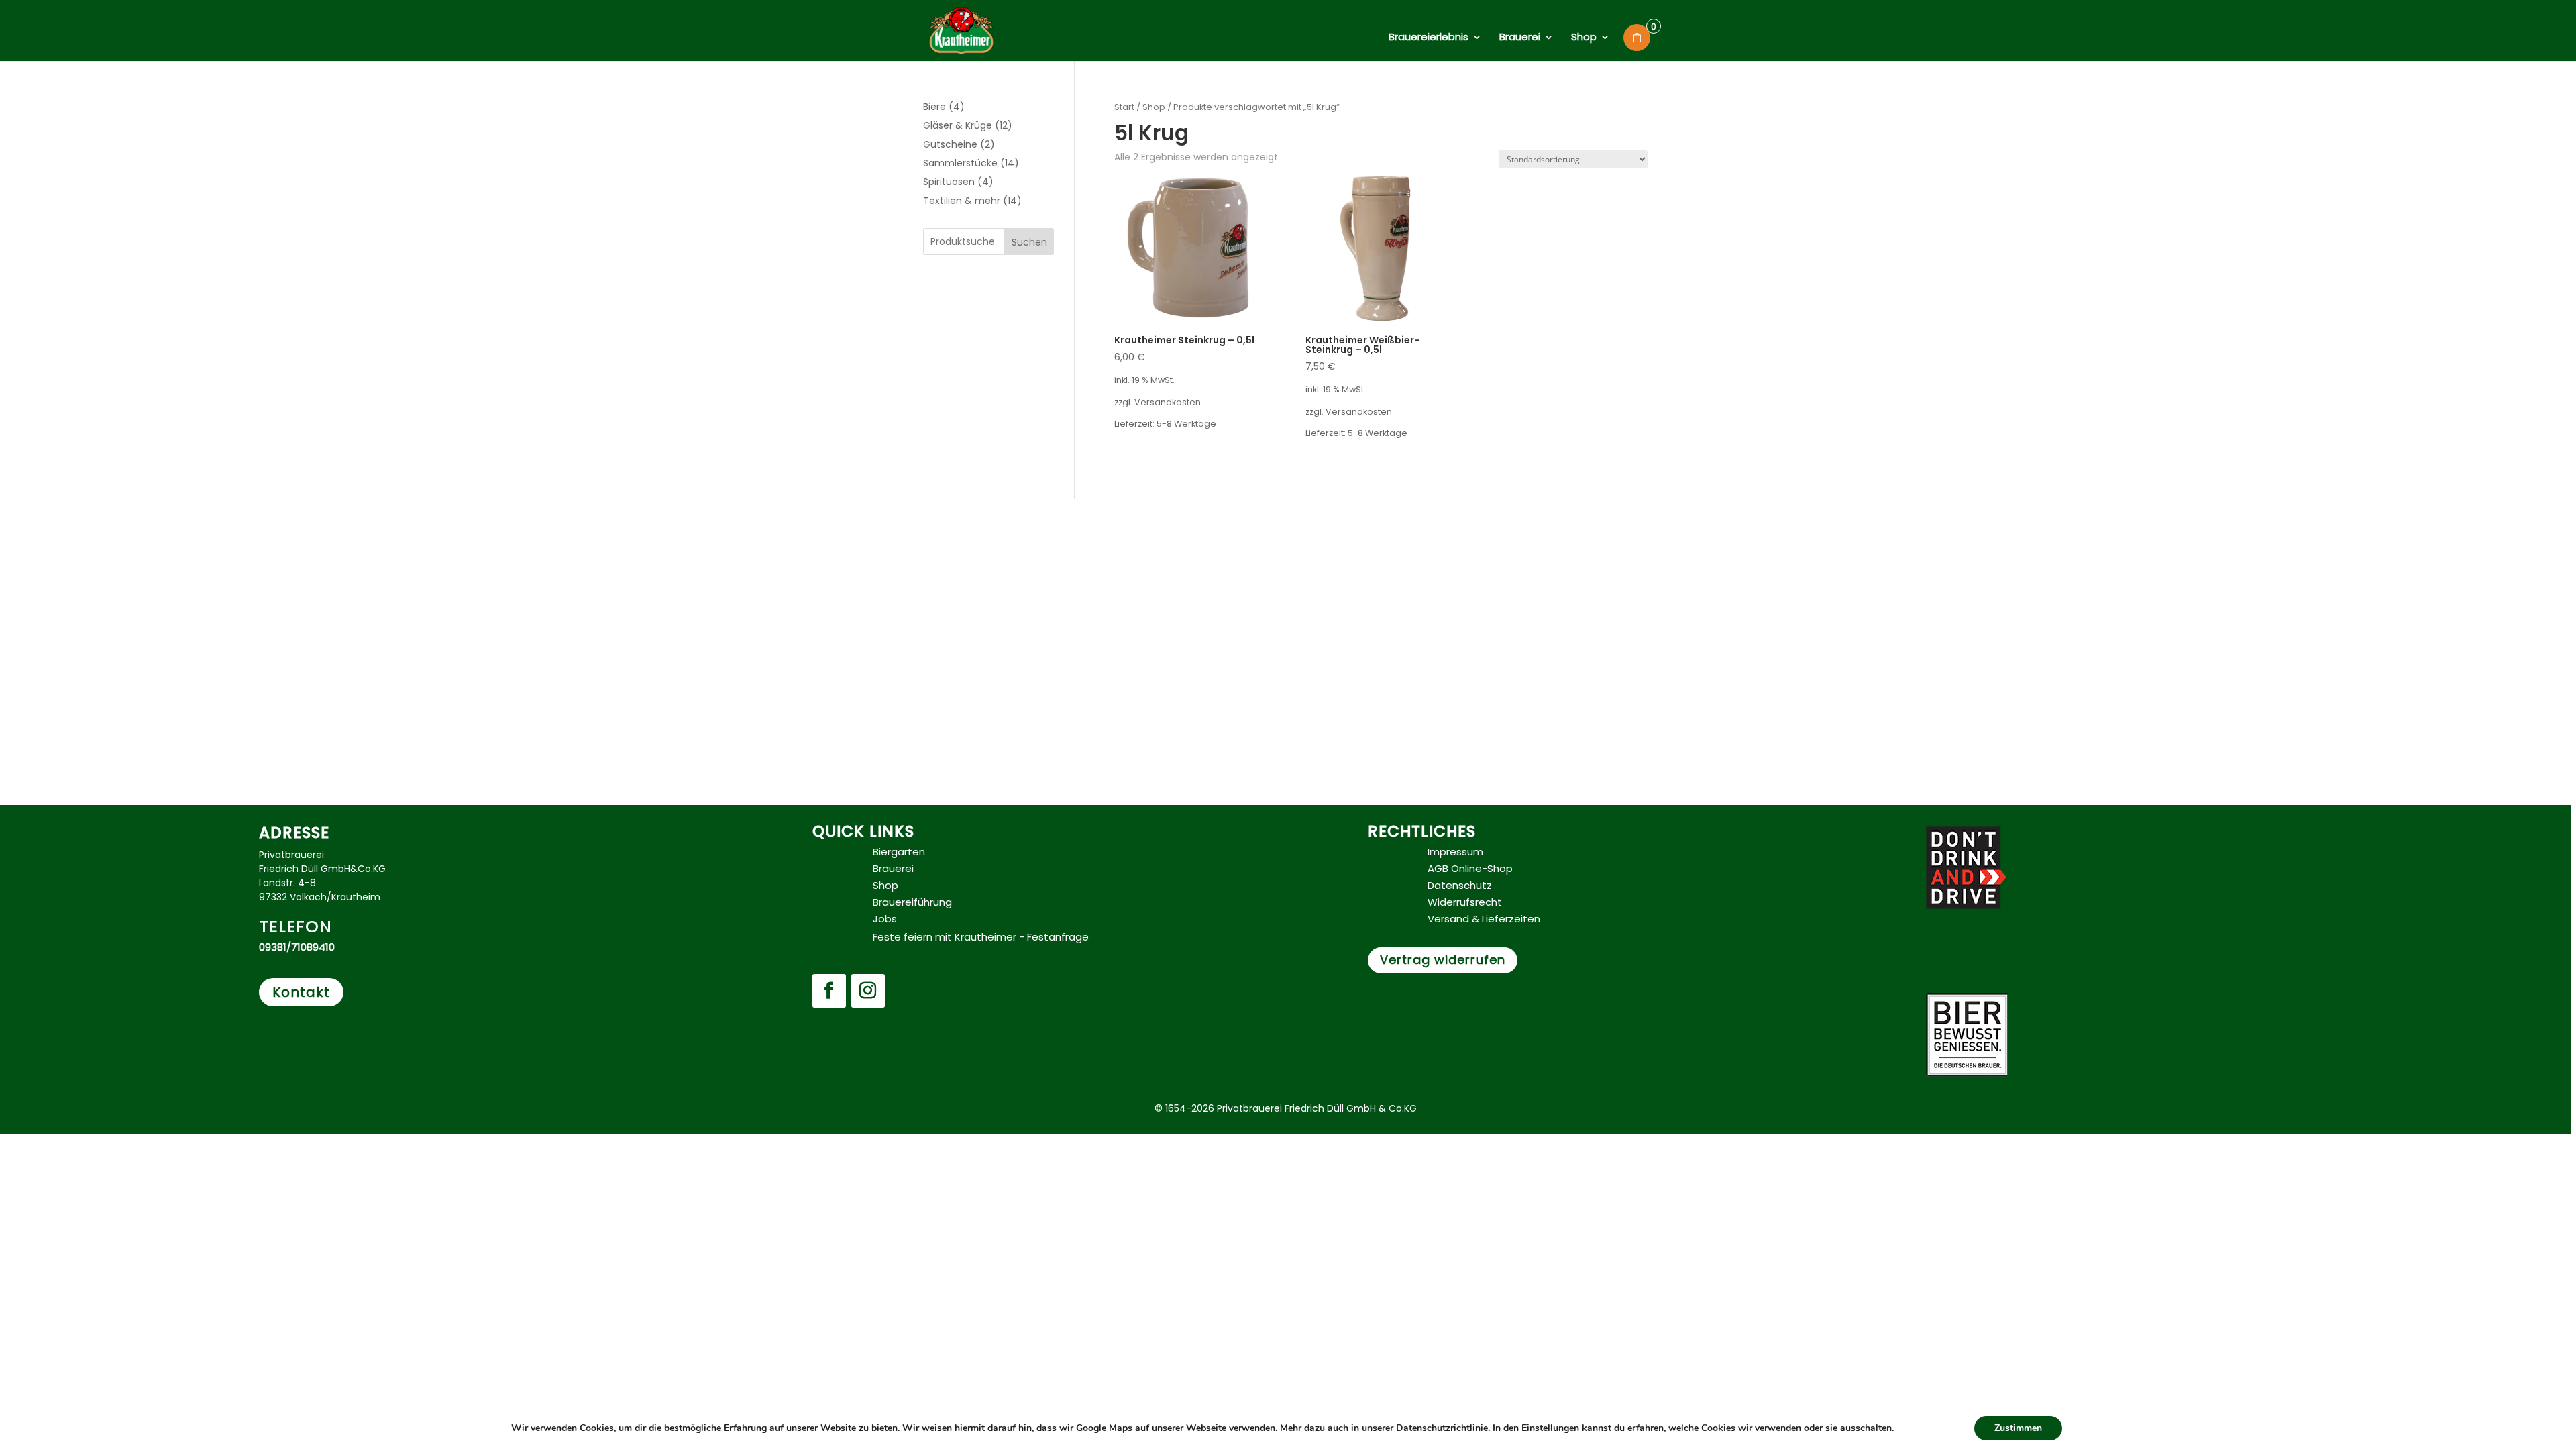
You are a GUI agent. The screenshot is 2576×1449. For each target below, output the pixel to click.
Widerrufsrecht (1465, 902)
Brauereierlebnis (1429, 38)
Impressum (1455, 852)
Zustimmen (2018, 1428)
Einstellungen (1550, 1428)
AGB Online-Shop (1470, 868)
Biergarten (899, 852)
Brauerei (1520, 38)
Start (1124, 107)
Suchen (1029, 242)
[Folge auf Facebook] (829, 991)
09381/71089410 (297, 947)
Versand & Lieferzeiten (1484, 919)
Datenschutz (1460, 885)
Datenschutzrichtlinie (1442, 1428)
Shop (1584, 38)
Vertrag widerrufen (1443, 960)
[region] (1288, 724)
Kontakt (301, 992)
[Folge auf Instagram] (868, 991)
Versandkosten (1168, 402)
